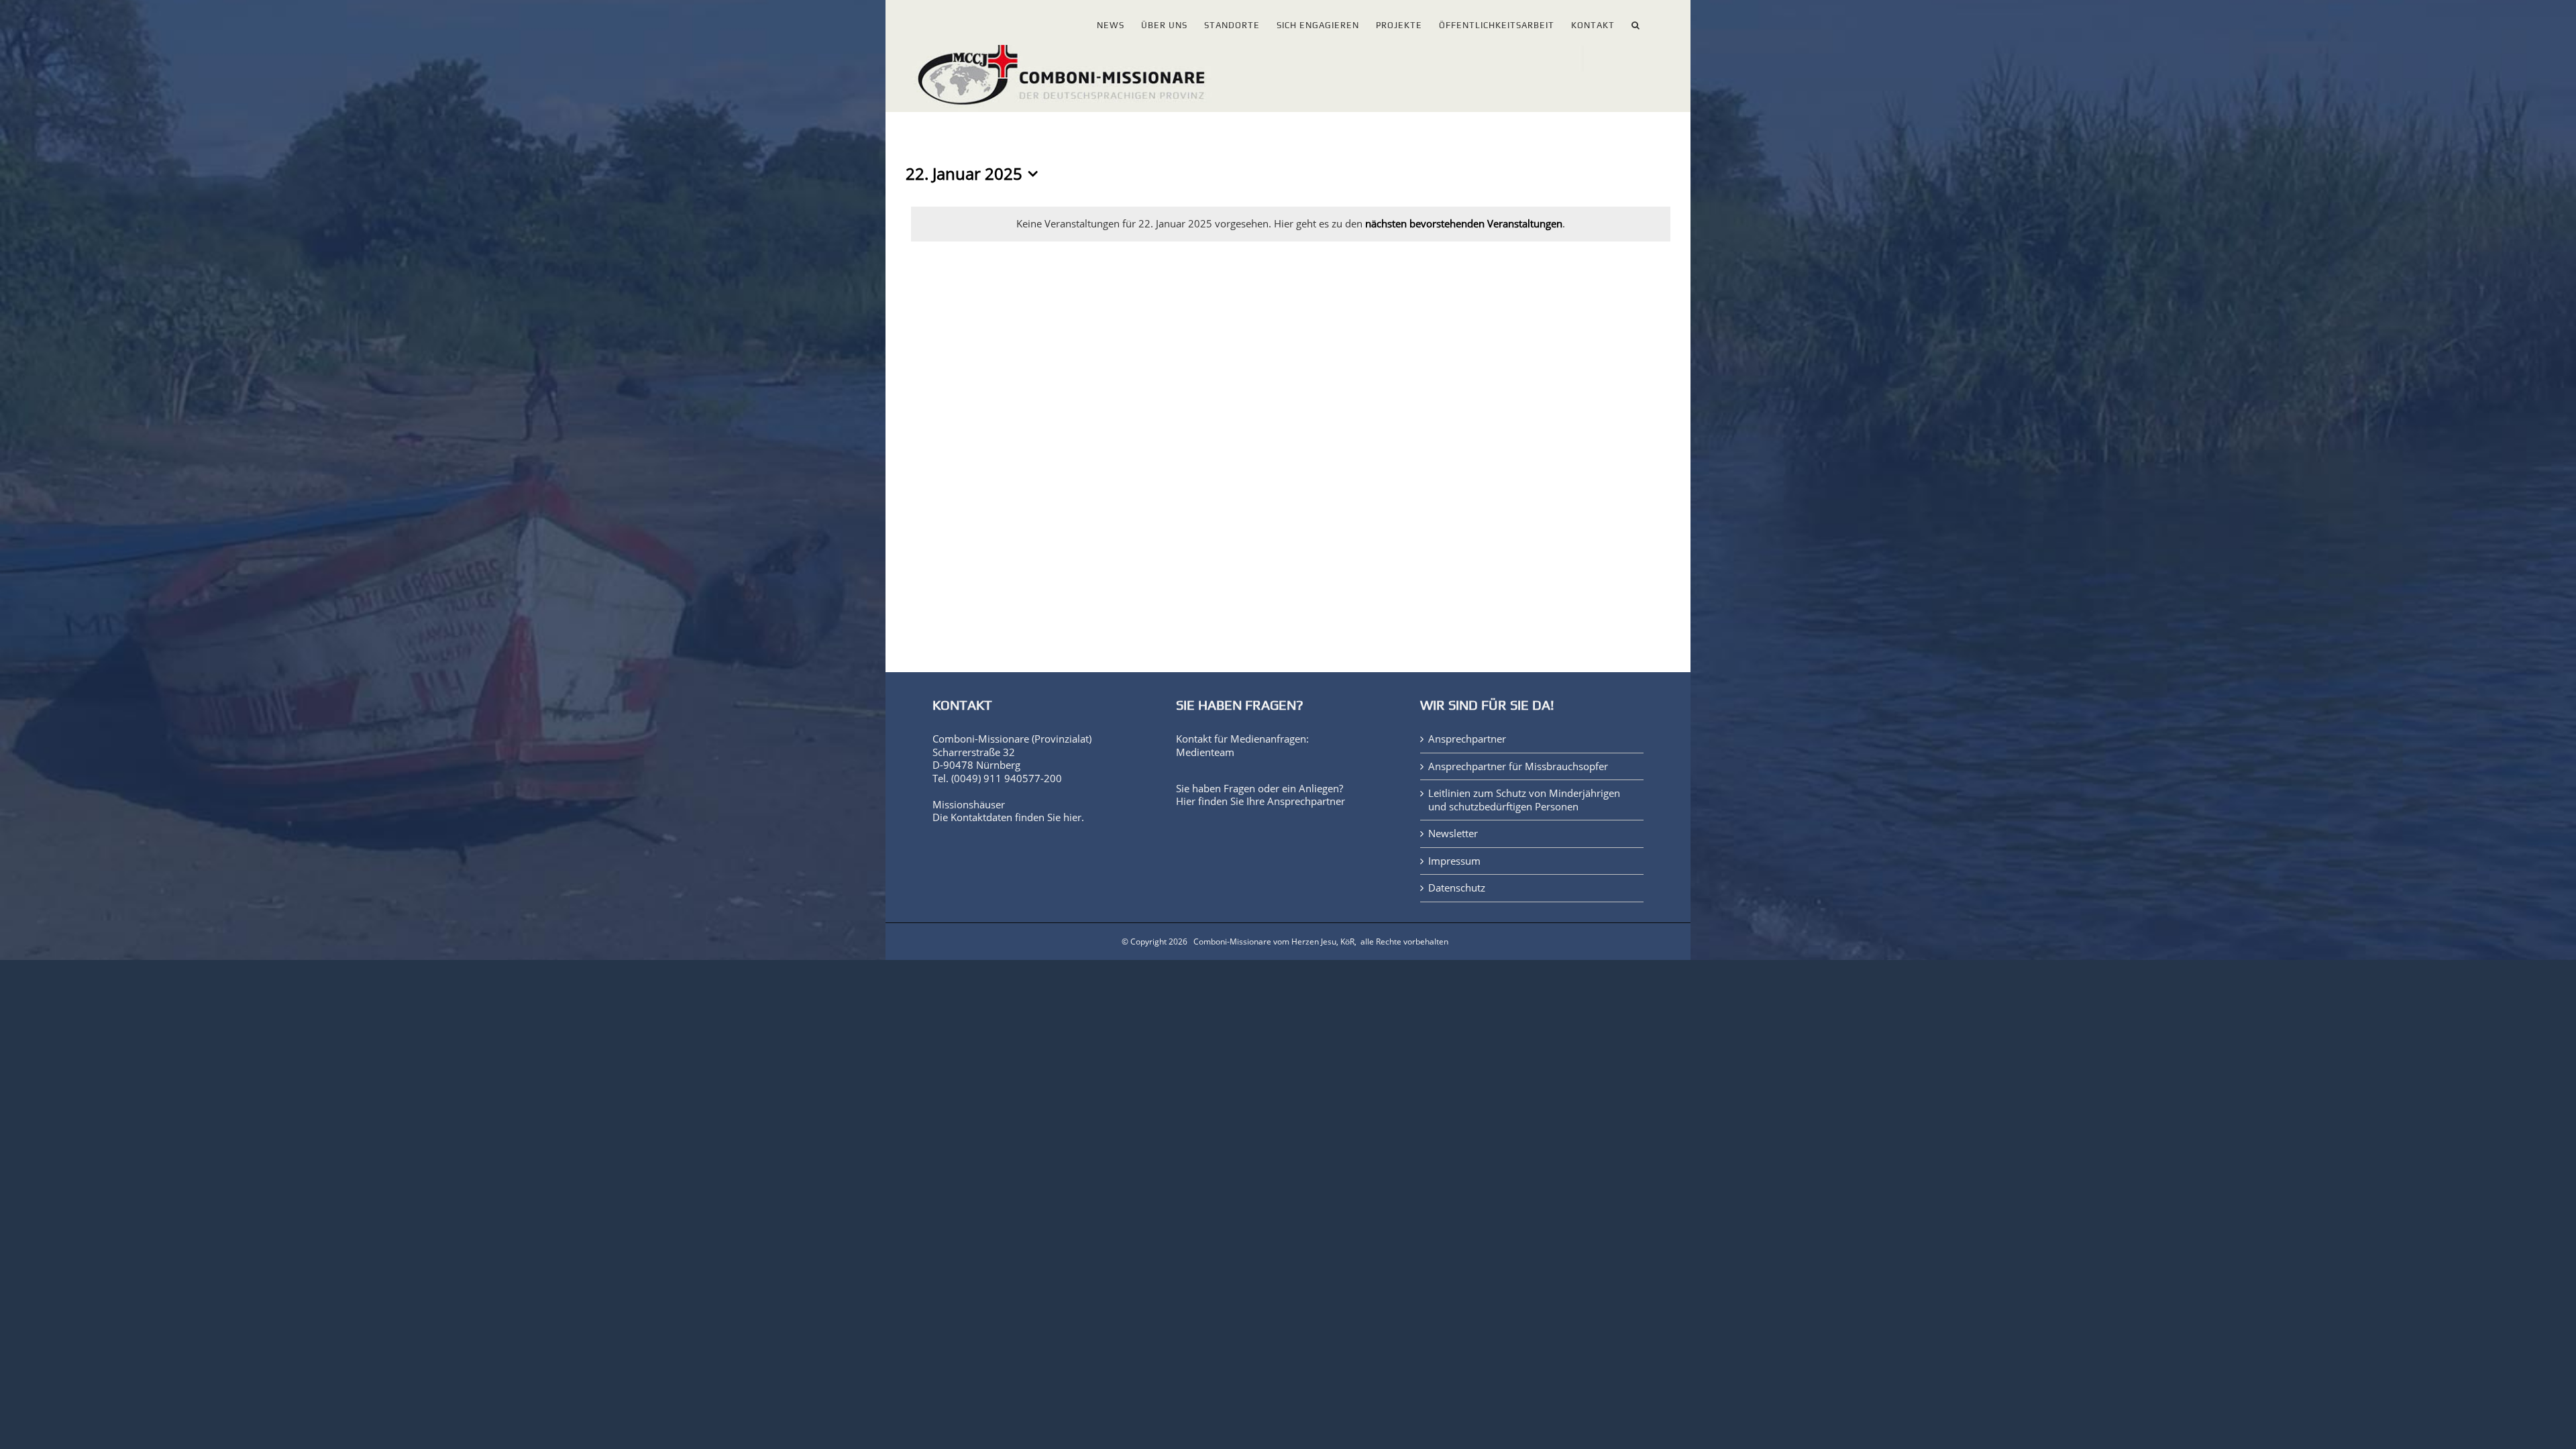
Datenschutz (1457, 888)
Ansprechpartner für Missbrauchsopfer (1518, 766)
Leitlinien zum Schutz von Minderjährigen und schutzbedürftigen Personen (1524, 800)
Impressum (1454, 861)
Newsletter (1453, 834)
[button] (1636, 22)
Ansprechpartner (1306, 801)
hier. (1074, 817)
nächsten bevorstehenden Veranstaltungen (1464, 223)
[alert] (1291, 224)
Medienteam (1205, 752)
